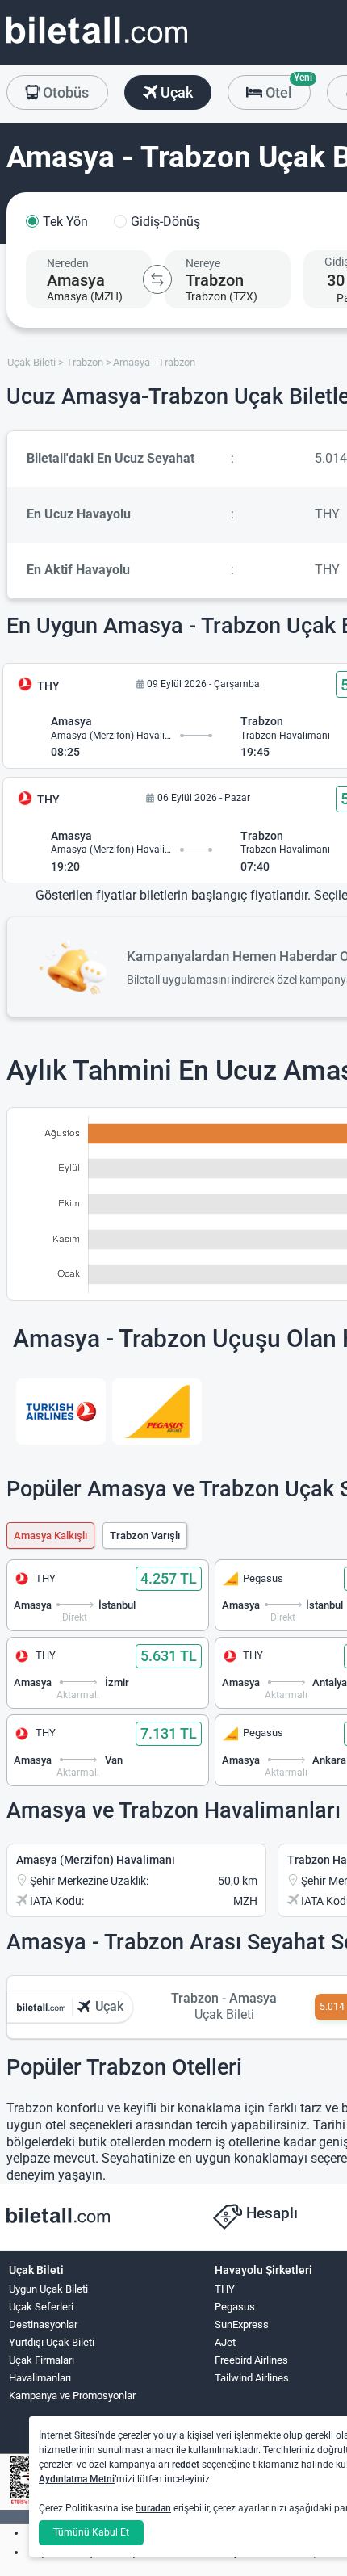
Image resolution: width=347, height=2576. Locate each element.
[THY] (61, 1412)
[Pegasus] (157, 1412)
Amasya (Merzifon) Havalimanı (96, 1860)
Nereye (203, 263)
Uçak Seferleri (41, 2307)
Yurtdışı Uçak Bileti (52, 2342)
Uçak (175, 92)
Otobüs (64, 92)
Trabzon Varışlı (145, 1536)
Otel (286, 88)
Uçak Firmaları (42, 2360)
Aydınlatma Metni (77, 2479)
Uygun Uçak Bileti (48, 2289)
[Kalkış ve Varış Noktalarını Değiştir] (157, 279)
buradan (153, 2508)
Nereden (68, 263)
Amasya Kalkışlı (50, 1536)
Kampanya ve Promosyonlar (72, 2396)
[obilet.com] (97, 45)
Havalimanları (40, 2378)
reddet (186, 2465)
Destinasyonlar (43, 2324)
